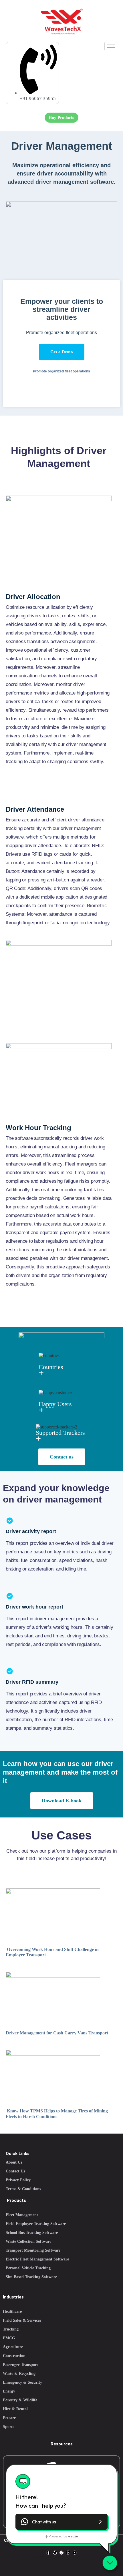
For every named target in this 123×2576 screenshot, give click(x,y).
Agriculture (13, 2347)
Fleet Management (22, 2215)
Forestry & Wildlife (20, 2400)
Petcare (9, 2418)
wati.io (73, 2536)
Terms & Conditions (23, 2189)
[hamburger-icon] (111, 46)
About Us (14, 2162)
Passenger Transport (20, 2365)
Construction (14, 2356)
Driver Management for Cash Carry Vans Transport (57, 2033)
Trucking (11, 2329)
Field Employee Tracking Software (36, 2224)
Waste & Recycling (19, 2374)
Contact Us (15, 2171)
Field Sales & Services (22, 2320)
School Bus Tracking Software (32, 2233)
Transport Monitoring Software (33, 2250)
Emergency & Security (22, 2382)
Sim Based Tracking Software (31, 2277)
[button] (61, 2522)
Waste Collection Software (28, 2241)
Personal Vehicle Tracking (28, 2268)
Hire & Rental (15, 2409)
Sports (8, 2427)
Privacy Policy (18, 2180)
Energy (9, 2391)
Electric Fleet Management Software (37, 2259)
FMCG (9, 2338)
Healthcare (12, 2311)
